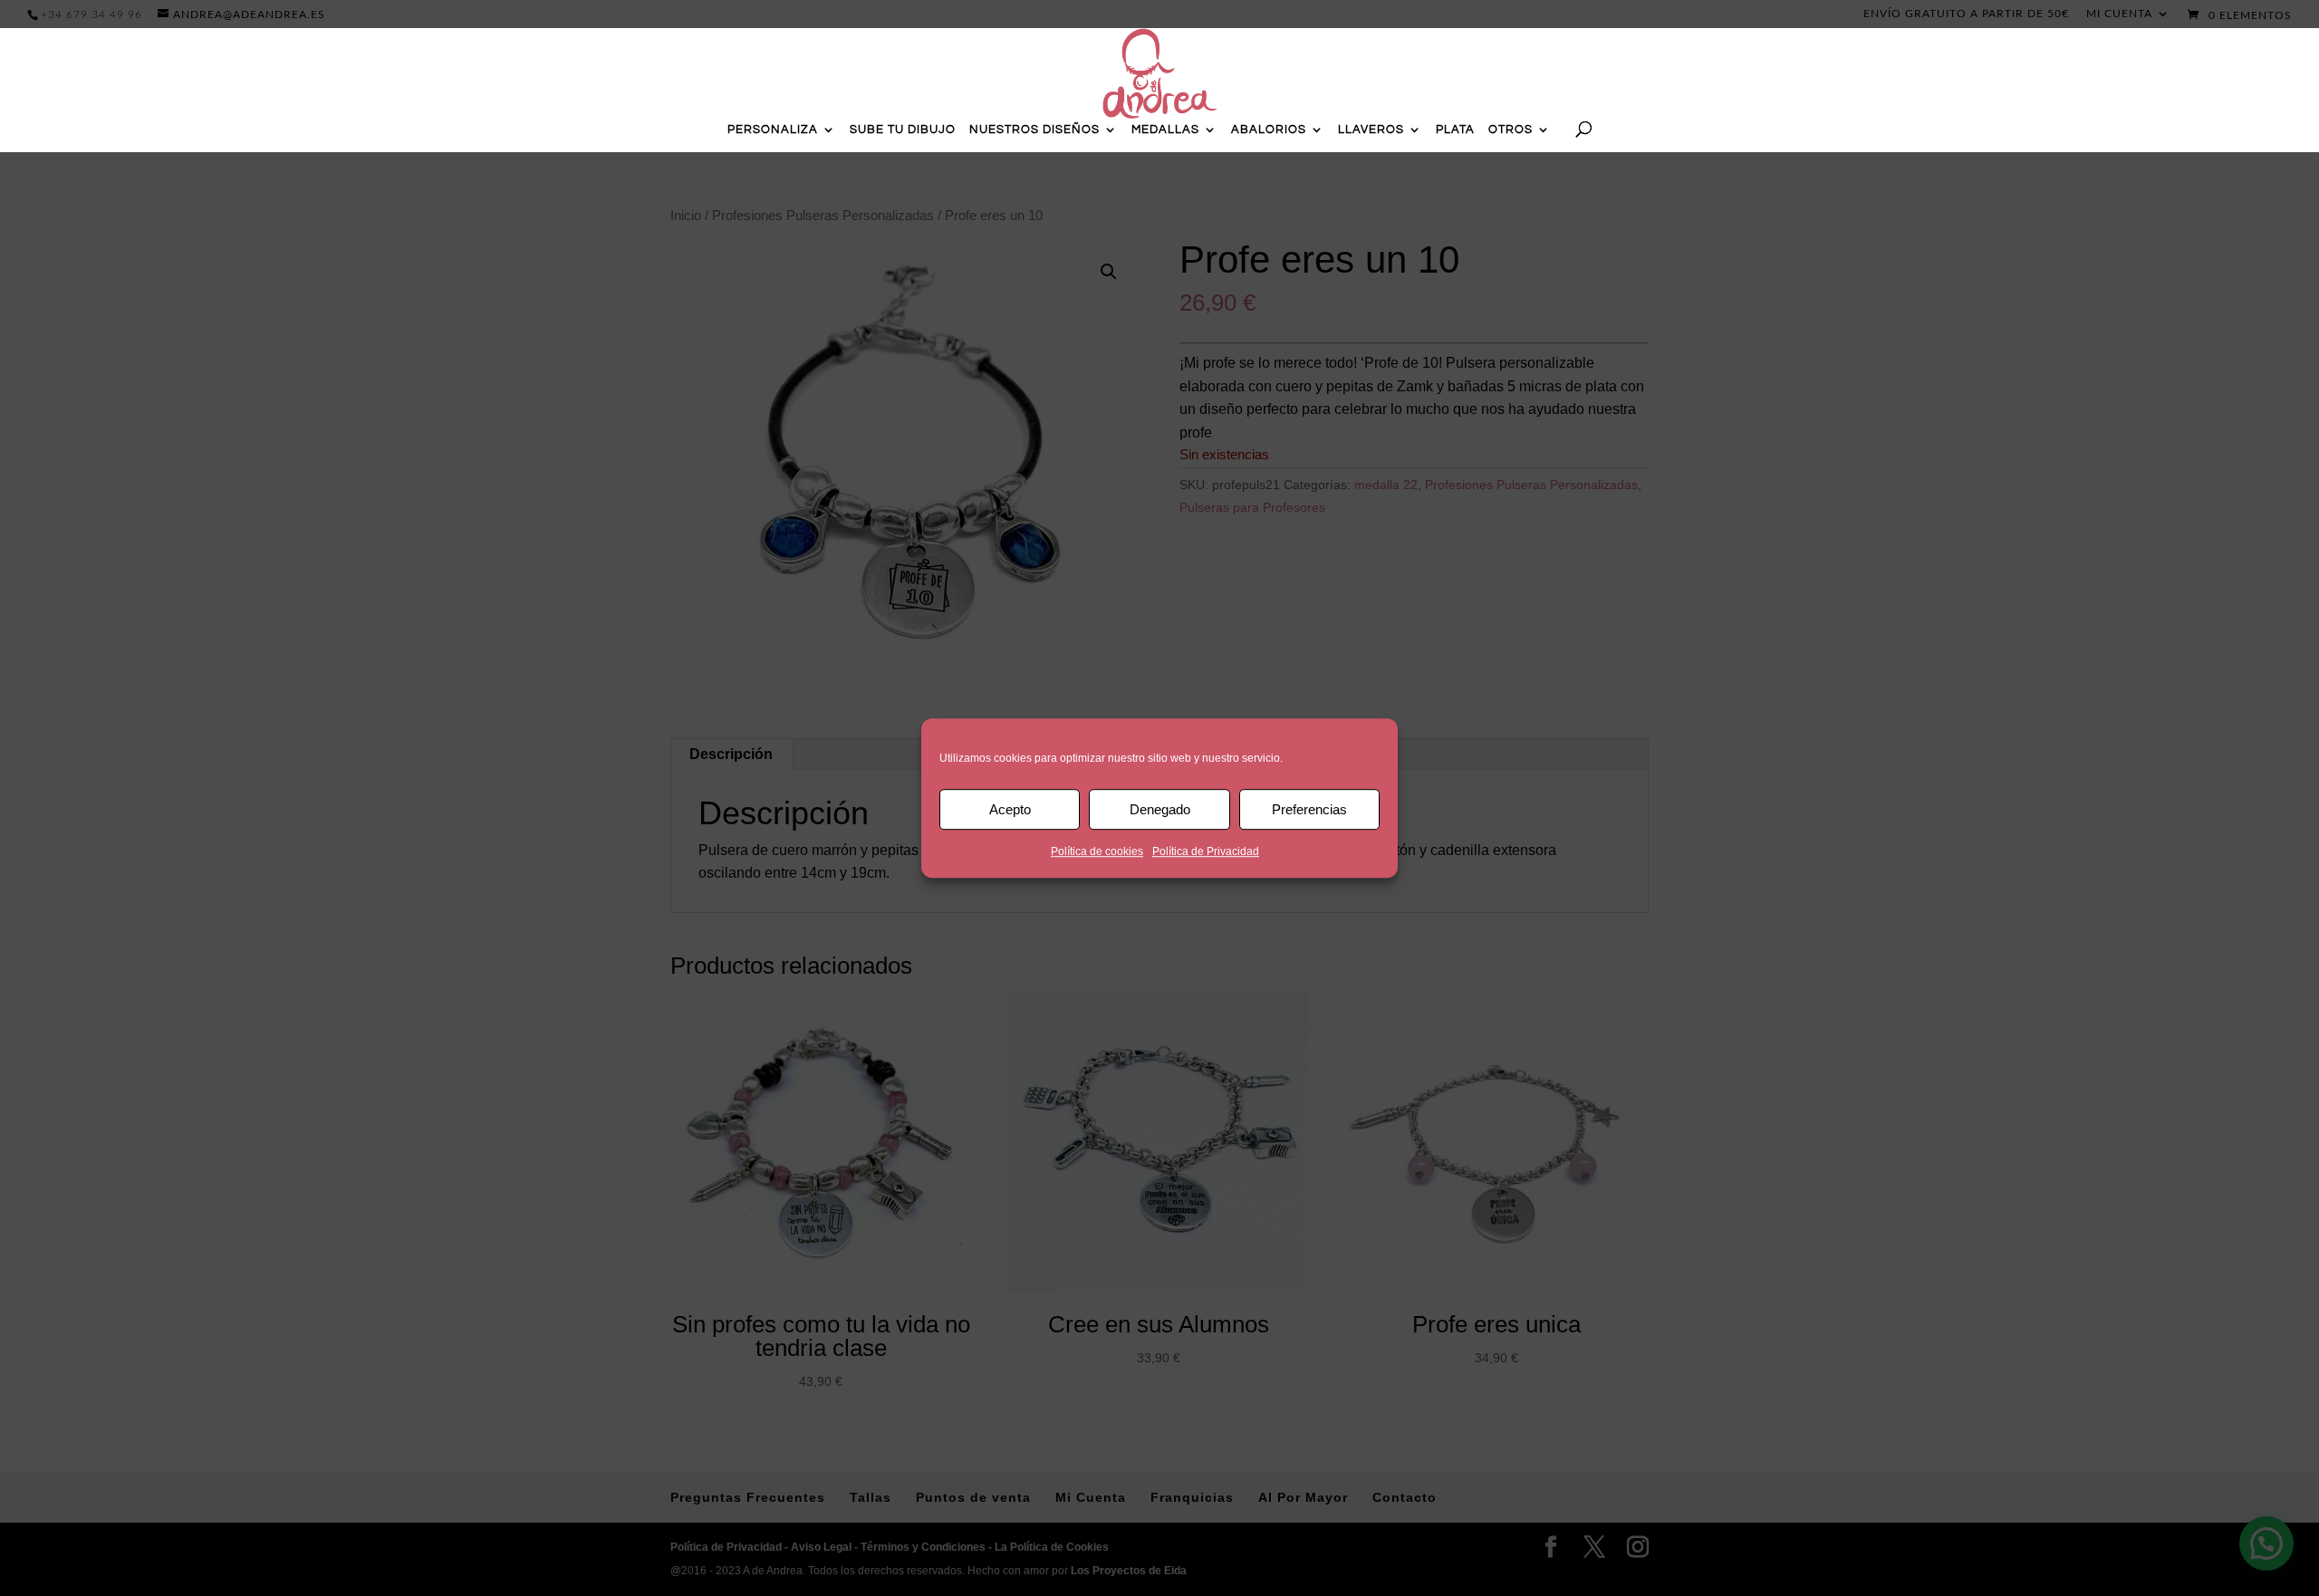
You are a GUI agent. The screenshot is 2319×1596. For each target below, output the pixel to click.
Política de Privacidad (1206, 851)
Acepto (1010, 809)
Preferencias (1309, 809)
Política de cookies (1097, 851)
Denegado (1160, 809)
